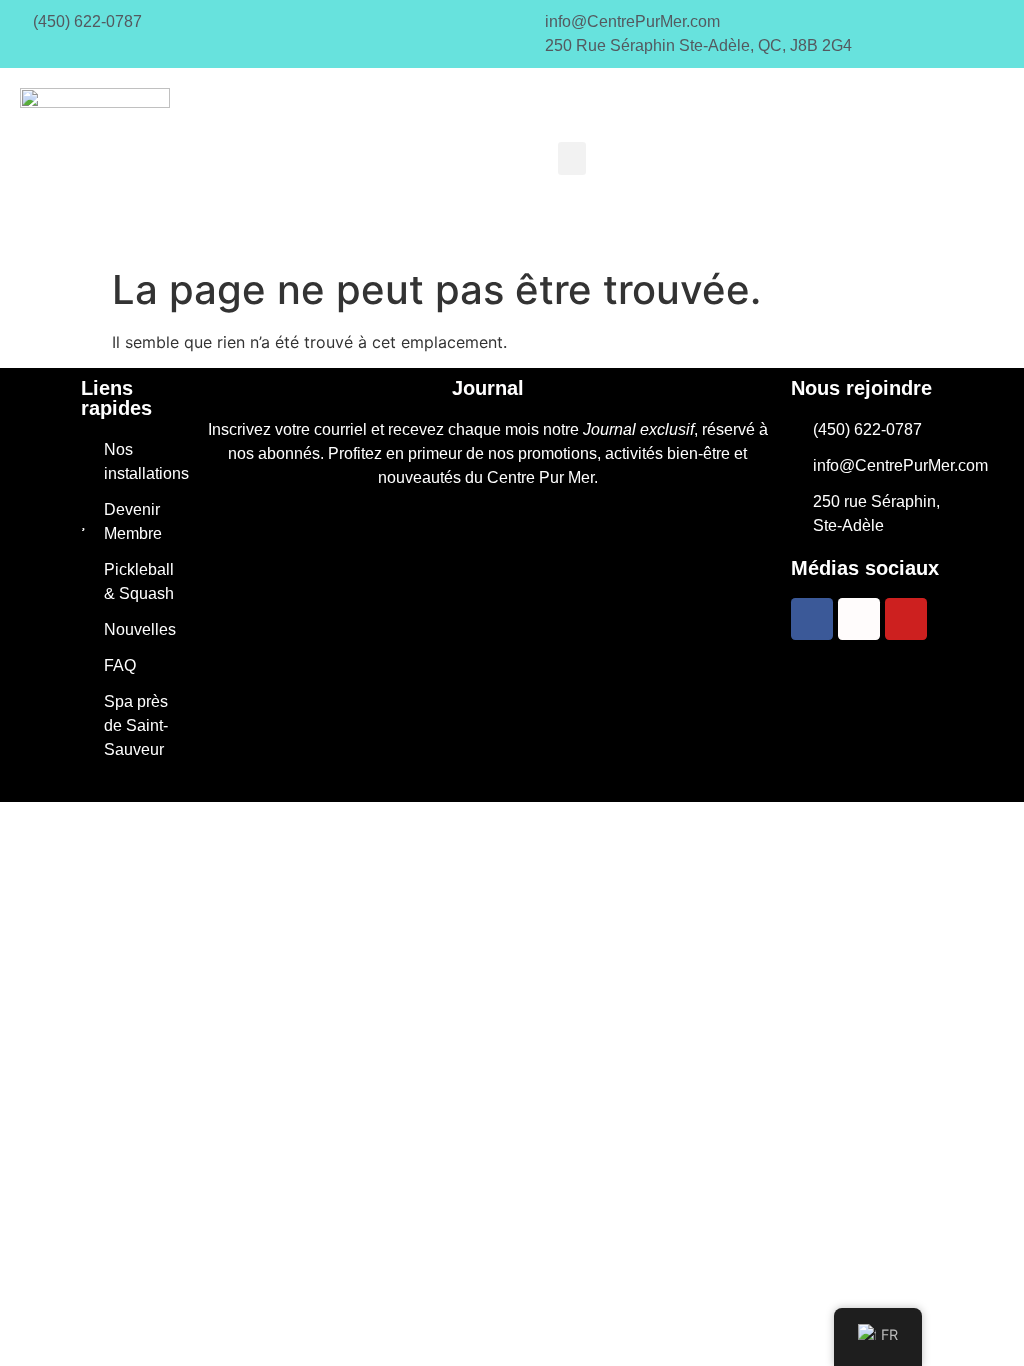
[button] (572, 158)
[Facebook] (812, 619)
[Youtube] (906, 619)
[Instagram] (859, 619)
